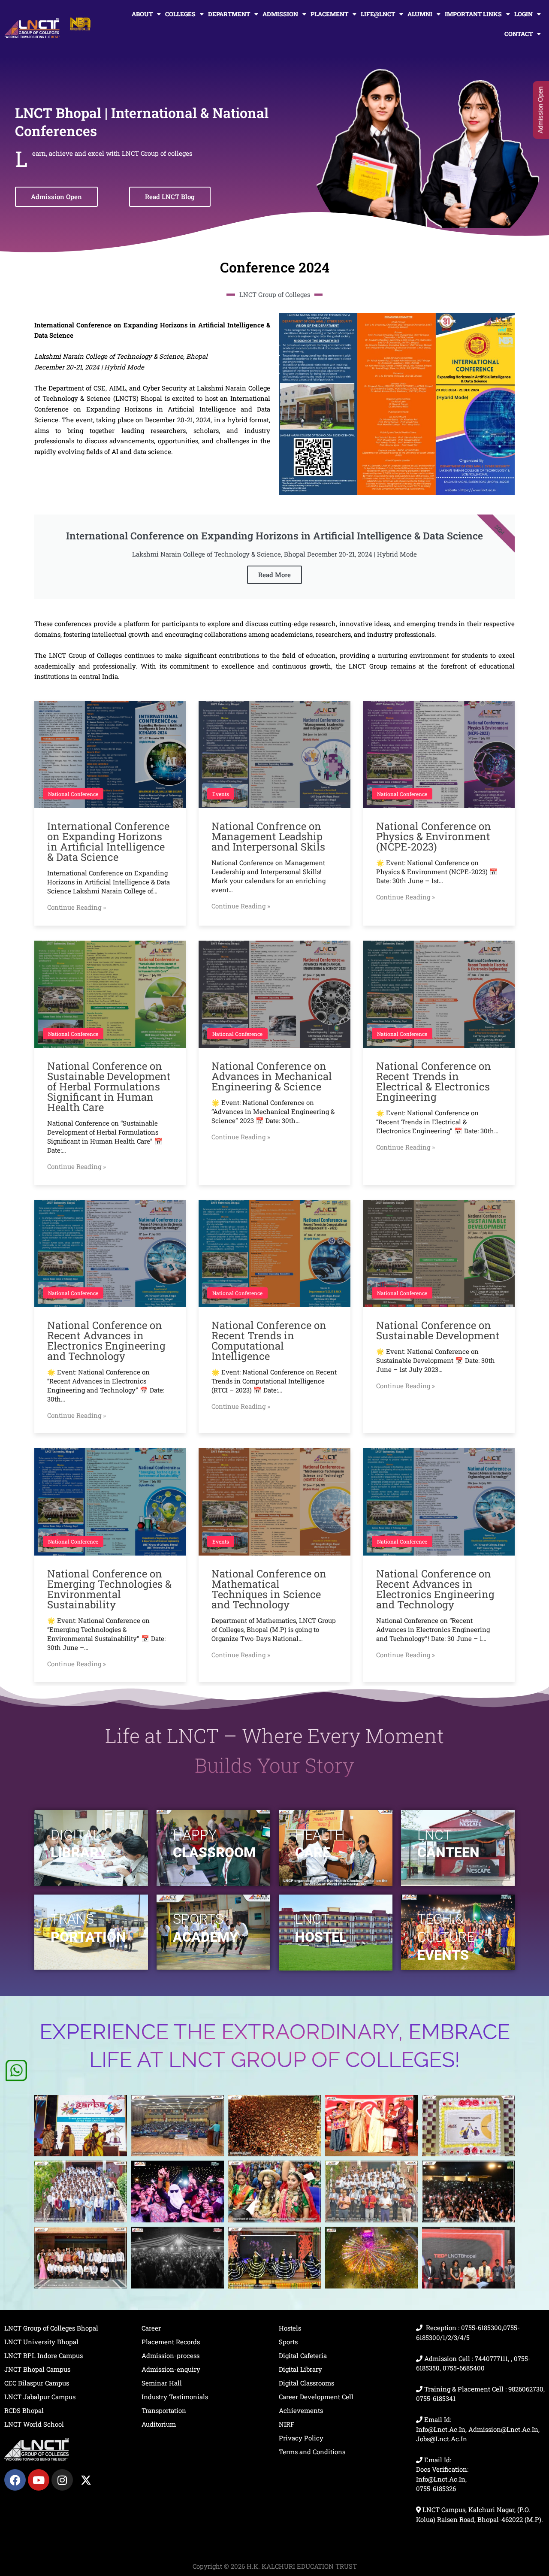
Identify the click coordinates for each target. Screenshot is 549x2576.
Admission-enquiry (171, 2369)
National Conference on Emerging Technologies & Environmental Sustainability (109, 1589)
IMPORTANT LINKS (473, 14)
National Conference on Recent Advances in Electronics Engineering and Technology (106, 1341)
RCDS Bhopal (24, 2410)
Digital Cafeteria (303, 2355)
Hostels (290, 2328)
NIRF (287, 2424)
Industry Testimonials (175, 2397)
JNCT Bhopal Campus (37, 2369)
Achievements (301, 2410)
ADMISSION (280, 14)
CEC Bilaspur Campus (37, 2383)
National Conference (73, 794)
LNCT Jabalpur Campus (40, 2397)
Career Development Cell (316, 2397)
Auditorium (159, 2424)
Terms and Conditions (312, 2452)
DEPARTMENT (229, 14)
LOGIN (523, 14)
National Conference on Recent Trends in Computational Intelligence (269, 1341)
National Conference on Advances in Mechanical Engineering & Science (272, 1076)
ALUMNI (420, 14)
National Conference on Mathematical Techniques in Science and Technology (269, 1589)
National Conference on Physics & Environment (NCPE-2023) (434, 836)
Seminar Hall (162, 2383)
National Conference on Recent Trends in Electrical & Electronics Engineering (434, 1081)
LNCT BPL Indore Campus (44, 2355)
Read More (274, 575)
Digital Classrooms (306, 2383)
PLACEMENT (329, 14)
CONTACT (519, 34)
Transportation (164, 2410)
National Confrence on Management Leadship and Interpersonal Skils (268, 836)
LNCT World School (34, 2424)
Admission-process (170, 2355)
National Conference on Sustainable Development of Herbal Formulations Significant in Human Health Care (109, 1087)
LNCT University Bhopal (41, 2342)
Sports (288, 2342)
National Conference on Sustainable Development (438, 1330)
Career (151, 2328)
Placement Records (171, 2342)
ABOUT (142, 14)
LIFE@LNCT (378, 14)
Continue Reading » (77, 907)
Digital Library (300, 2369)
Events (221, 794)
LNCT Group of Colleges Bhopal (51, 2328)
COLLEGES (180, 14)
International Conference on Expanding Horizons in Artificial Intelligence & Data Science (108, 842)
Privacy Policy (301, 2438)
